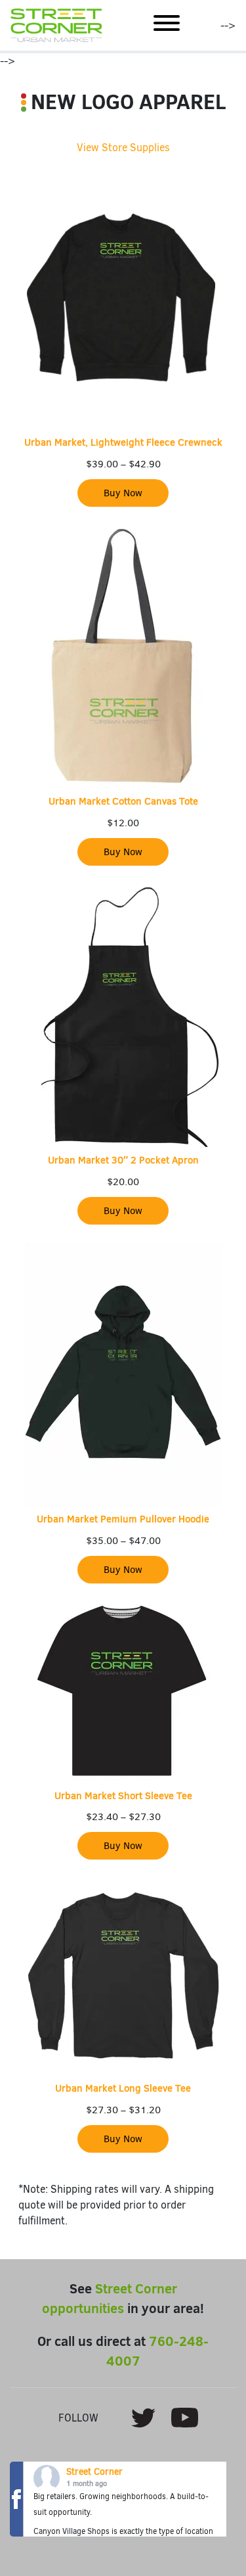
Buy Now (123, 493)
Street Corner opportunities (110, 2298)
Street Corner (94, 2472)
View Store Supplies (123, 148)
